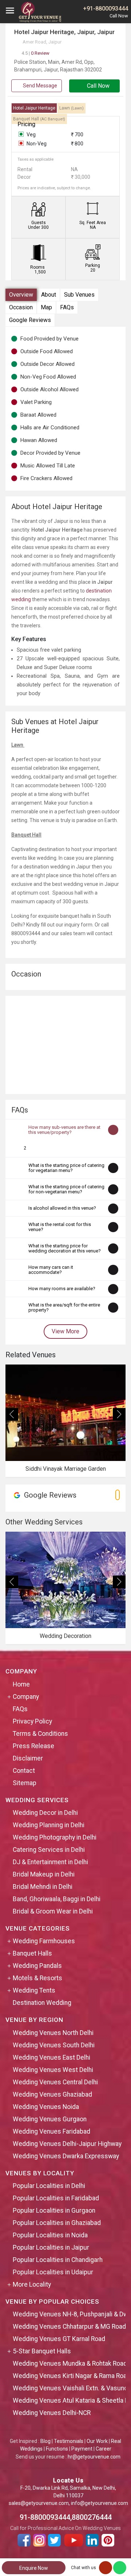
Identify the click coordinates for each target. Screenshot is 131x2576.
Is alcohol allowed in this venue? (62, 1208)
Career (104, 2449)
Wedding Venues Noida (46, 2107)
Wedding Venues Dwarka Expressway (66, 2156)
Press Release (33, 1746)
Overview (21, 295)
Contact (24, 1771)
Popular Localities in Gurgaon (54, 2210)
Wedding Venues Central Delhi (55, 2082)
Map (46, 307)
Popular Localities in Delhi (49, 2186)
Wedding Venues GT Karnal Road (59, 2339)
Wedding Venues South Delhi (54, 2045)
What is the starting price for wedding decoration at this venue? (65, 1248)
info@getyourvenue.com (100, 2503)
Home (21, 1684)
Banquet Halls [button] (32, 1953)
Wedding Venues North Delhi (53, 2033)
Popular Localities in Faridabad (56, 2198)
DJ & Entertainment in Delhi (50, 1862)
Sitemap (25, 1783)
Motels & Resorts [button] (37, 1978)
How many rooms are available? (62, 1289)
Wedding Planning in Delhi (49, 1825)
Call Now (98, 86)
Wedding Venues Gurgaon (50, 2119)
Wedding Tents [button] (34, 1990)
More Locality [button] (32, 2284)
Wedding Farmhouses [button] (44, 1941)
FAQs (67, 307)
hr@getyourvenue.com (94, 2457)
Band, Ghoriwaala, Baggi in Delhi (57, 1899)
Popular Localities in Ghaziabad (57, 2223)
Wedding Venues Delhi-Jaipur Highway (67, 2144)
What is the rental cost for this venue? (60, 1227)
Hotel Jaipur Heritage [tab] (34, 108)
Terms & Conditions (40, 1734)
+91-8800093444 (106, 9)
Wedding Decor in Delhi (45, 1813)
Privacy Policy (32, 1721)
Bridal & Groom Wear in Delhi (53, 1911)
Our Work (97, 2441)
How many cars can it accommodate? (51, 1270)
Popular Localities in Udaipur (53, 2272)
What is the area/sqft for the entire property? (64, 1307)
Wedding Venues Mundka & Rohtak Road (70, 2364)
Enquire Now (34, 2568)
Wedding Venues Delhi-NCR (52, 2413)
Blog (45, 2441)
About (49, 295)
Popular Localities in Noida (50, 2235)
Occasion (21, 307)
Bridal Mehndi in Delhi (43, 1887)
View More (65, 1331)
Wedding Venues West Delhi (53, 2070)
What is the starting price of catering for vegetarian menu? (66, 1168)
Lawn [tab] (72, 108)
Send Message (39, 86)
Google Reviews (30, 320)
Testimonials (69, 2441)
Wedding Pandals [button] (37, 1966)
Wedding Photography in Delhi (55, 1837)
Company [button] (26, 1697)
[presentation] (12, 1414)
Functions (57, 2449)
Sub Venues (79, 295)
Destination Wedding (42, 2003)
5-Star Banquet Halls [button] (42, 2351)
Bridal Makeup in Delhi (44, 1874)
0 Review (35, 53)
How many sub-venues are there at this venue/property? (64, 1130)
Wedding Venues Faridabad (51, 2131)
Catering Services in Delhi (49, 1850)
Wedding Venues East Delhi (51, 2057)
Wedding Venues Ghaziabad (52, 2094)
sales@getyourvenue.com (39, 2503)
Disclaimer (28, 1758)
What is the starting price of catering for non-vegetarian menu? (66, 1189)
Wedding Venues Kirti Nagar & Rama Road (72, 2376)
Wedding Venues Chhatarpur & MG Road (69, 2327)
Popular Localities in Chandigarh (58, 2260)
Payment (82, 2449)
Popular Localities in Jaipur (51, 2247)
